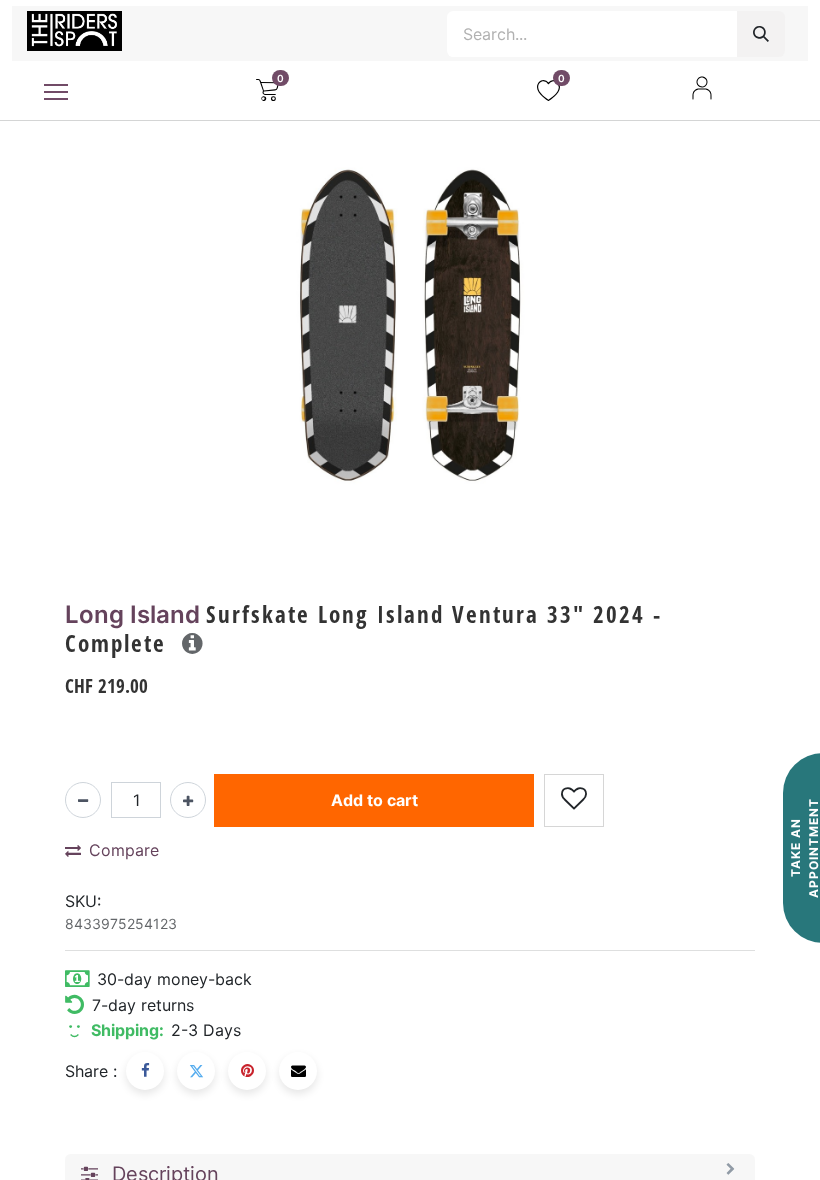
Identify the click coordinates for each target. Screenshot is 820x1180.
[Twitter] (196, 1071)
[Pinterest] (247, 1071)
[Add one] (188, 800)
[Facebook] (145, 1071)
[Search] (761, 34)
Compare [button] (124, 850)
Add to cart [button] (374, 800)
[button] (192, 643)
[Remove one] (83, 800)
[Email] (298, 1071)
